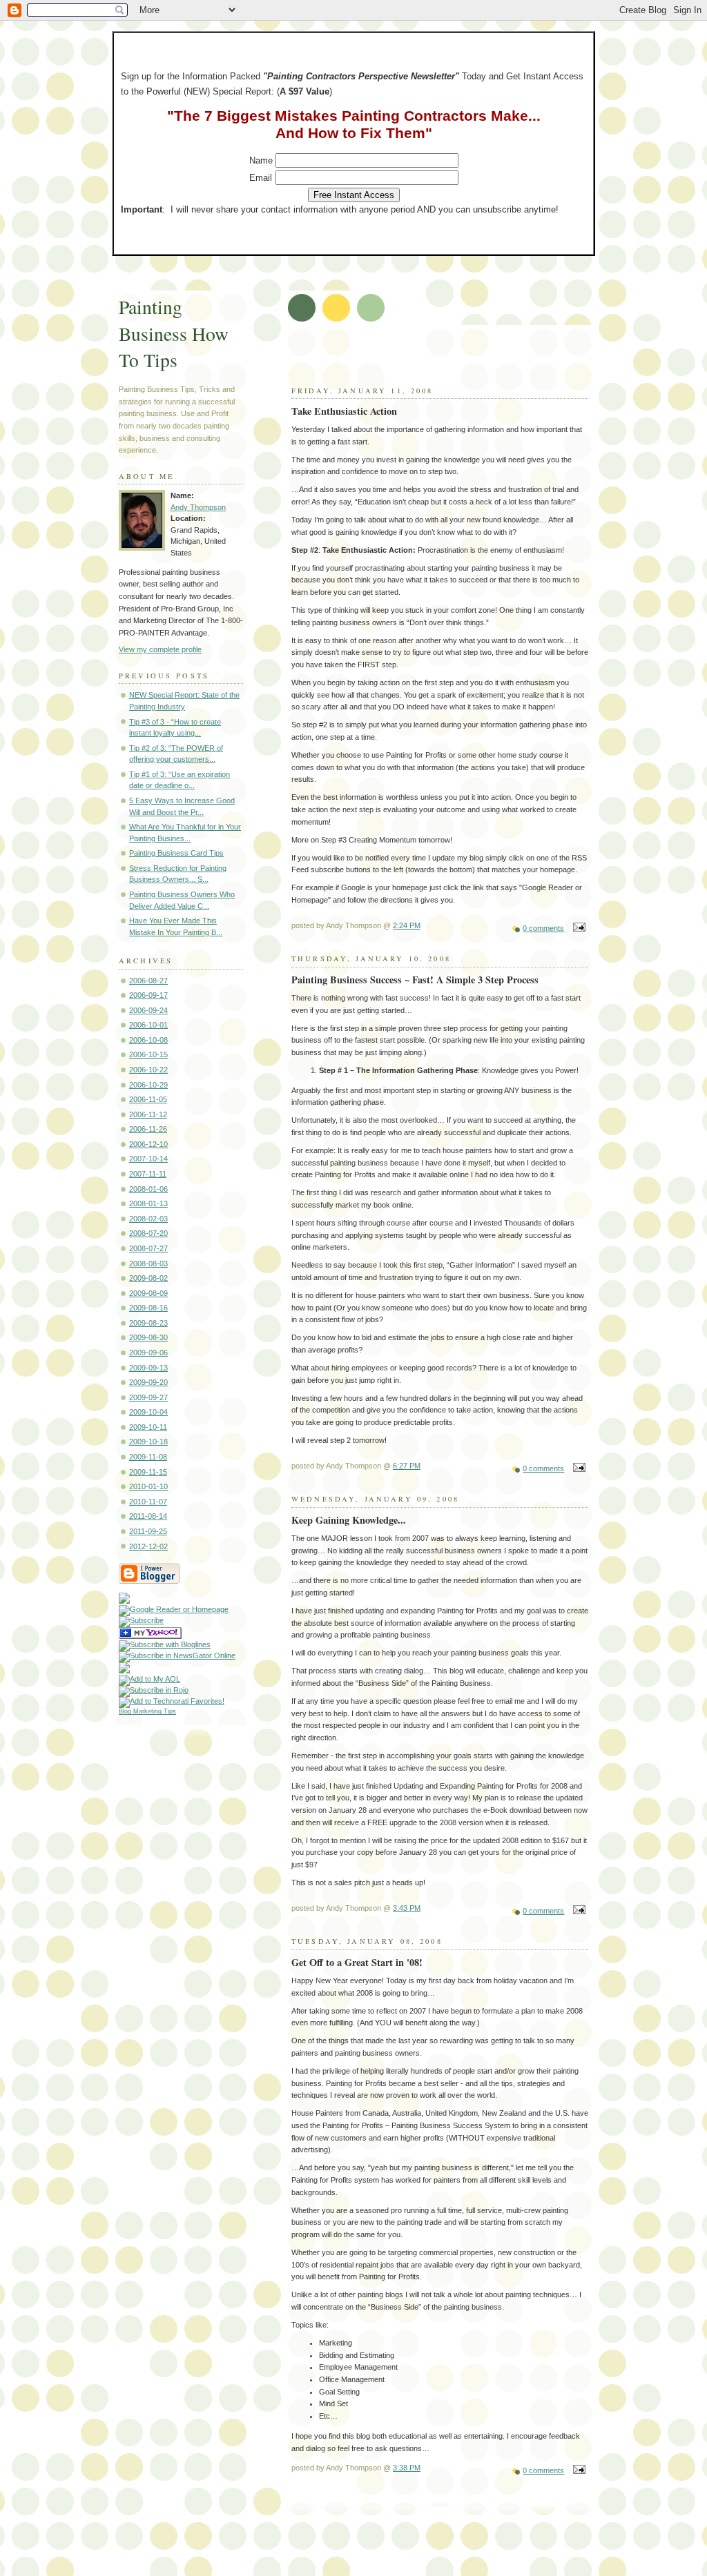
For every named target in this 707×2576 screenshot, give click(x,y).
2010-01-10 (148, 1486)
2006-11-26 (148, 1129)
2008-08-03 (148, 1264)
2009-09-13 (148, 1368)
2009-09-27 (148, 1397)
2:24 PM (407, 925)
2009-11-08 (148, 1457)
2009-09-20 (148, 1382)
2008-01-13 (148, 1203)
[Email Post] (577, 928)
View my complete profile (160, 649)
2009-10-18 (148, 1442)
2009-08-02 (148, 1278)
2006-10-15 (148, 1054)
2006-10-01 (148, 1025)
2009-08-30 (148, 1337)
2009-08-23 (148, 1323)
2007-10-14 (148, 1159)
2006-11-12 (148, 1114)
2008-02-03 (148, 1219)
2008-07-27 (148, 1248)
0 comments (543, 928)
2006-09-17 (148, 995)
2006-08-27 (148, 981)
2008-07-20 (148, 1233)
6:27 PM (407, 1466)
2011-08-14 (148, 1516)
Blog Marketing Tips (147, 1711)
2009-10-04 (148, 1412)
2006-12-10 (148, 1144)
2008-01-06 (148, 1189)
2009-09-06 (148, 1353)
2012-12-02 (148, 1546)
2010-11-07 (148, 1502)
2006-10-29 (148, 1085)
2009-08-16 (148, 1308)
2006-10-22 (148, 1070)
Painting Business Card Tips (176, 853)
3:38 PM (407, 2468)
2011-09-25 (148, 1531)
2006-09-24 (148, 1010)
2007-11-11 (148, 1174)
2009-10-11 (148, 1427)
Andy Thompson (198, 507)
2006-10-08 (148, 1040)
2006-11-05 (148, 1099)
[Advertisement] (455, 360)
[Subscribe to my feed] (124, 1601)
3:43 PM (407, 1908)
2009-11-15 (148, 1472)
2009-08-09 (148, 1293)
